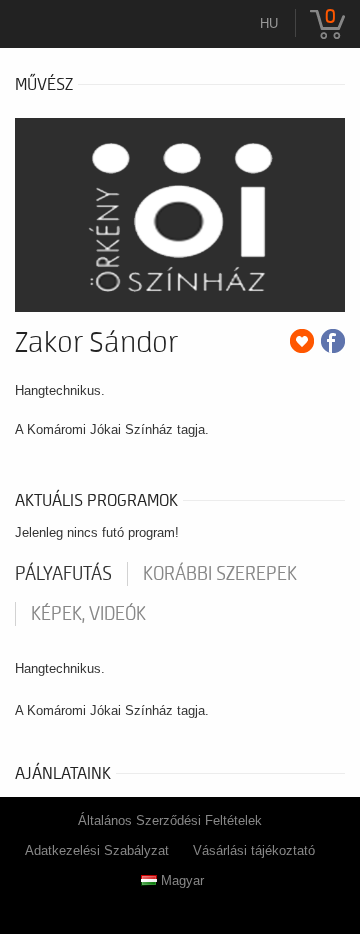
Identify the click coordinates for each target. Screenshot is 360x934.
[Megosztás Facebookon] (333, 341)
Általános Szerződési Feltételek (170, 820)
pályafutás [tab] (63, 574)
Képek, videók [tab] (88, 614)
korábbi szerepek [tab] (220, 574)
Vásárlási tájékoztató (254, 850)
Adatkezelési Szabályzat (97, 850)
